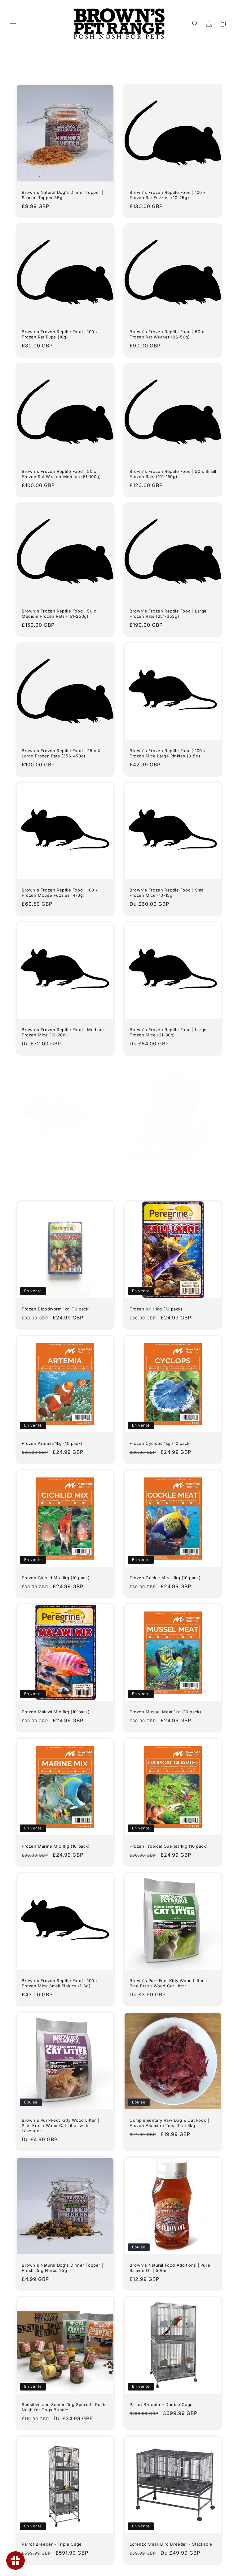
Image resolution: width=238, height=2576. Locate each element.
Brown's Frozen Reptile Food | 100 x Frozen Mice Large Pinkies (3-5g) (168, 753)
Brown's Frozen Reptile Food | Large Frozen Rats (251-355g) (168, 614)
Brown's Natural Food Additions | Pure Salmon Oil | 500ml (170, 2268)
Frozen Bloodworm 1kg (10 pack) (56, 1309)
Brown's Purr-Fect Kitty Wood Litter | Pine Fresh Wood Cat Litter (168, 1983)
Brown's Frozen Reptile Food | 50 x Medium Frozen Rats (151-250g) (59, 614)
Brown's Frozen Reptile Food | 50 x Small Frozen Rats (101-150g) (173, 474)
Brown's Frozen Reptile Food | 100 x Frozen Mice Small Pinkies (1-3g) (60, 1983)
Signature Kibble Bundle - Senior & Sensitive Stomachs (166, 1178)
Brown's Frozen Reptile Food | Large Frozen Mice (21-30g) (168, 1032)
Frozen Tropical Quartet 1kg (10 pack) (169, 1846)
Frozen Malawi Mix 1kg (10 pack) (56, 1712)
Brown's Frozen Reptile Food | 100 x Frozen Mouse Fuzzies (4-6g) (60, 893)
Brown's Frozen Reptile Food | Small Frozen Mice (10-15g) (168, 893)
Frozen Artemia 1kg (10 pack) (52, 1443)
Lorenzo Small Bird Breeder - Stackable (171, 2544)
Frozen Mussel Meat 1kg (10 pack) (165, 1712)
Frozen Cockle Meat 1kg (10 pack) (165, 1578)
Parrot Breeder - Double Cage (161, 2404)
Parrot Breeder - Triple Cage (52, 2544)
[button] (13, 24)
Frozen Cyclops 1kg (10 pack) (160, 1443)
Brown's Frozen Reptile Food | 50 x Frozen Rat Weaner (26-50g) (167, 334)
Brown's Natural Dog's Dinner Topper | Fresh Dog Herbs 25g (62, 2268)
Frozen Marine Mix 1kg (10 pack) (56, 1846)
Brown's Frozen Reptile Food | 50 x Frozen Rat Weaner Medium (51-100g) (61, 474)
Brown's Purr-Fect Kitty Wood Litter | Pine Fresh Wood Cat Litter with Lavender (60, 2125)
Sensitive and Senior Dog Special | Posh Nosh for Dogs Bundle (64, 2407)
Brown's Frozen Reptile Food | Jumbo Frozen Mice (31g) (61, 1178)
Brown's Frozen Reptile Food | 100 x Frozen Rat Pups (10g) (60, 334)
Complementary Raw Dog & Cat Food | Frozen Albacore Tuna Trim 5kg (169, 2123)
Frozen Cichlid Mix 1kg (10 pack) (56, 1578)
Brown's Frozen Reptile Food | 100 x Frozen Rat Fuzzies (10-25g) (168, 195)
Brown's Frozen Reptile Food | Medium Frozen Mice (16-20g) (63, 1032)
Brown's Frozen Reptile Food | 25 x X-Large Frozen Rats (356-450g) (62, 753)
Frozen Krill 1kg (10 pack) (156, 1309)
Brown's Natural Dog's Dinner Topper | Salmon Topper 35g (62, 195)
